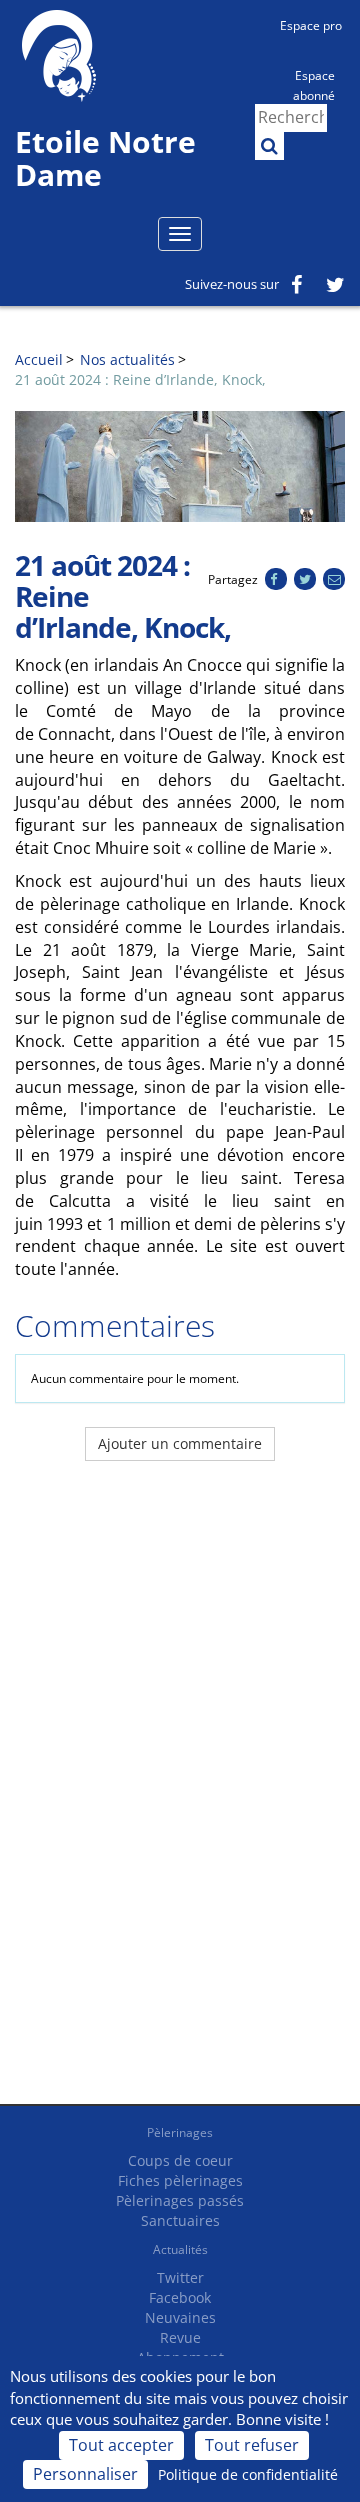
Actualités (180, 2249)
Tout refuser (252, 2445)
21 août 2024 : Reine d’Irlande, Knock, (140, 379)
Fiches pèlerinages (180, 2180)
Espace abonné (314, 84)
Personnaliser (85, 2474)
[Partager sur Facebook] (275, 579)
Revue (180, 2337)
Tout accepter (121, 2445)
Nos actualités (127, 359)
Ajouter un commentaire (180, 1443)
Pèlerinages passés (180, 2200)
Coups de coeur (180, 2160)
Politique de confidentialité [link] (248, 2474)
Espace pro (311, 25)
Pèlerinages (180, 2132)
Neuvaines (180, 2317)
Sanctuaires (180, 2220)
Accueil (39, 359)
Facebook (180, 2297)
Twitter (180, 2277)
